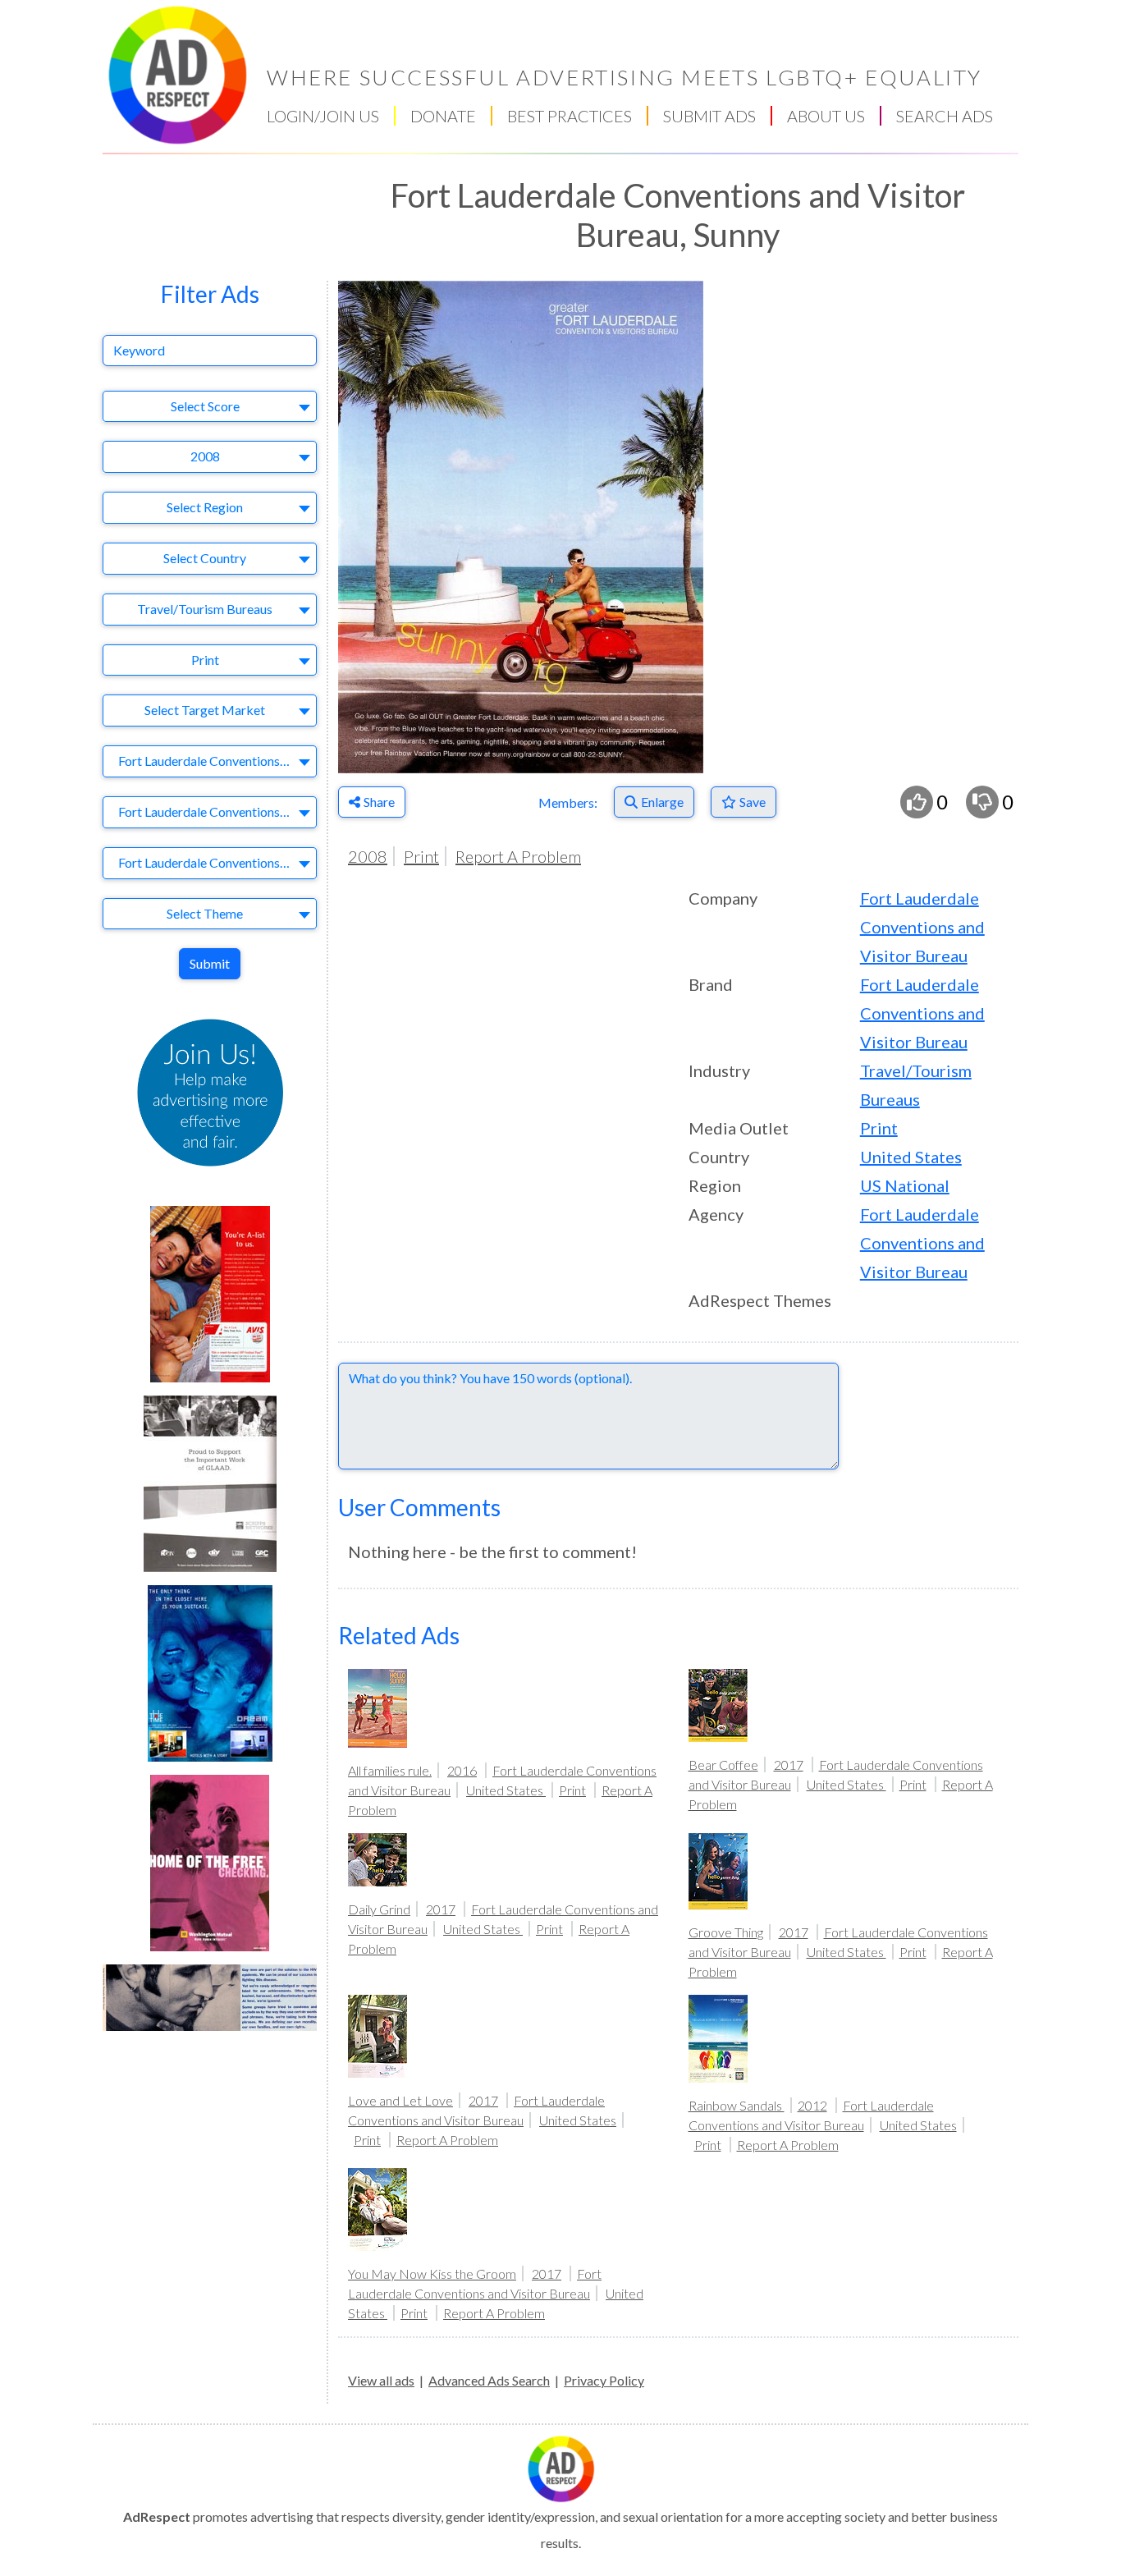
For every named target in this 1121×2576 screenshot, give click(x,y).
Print (421, 856)
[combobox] (210, 407)
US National (905, 1185)
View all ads (381, 2380)
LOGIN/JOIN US (323, 116)
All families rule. (390, 1770)
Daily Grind (379, 1909)
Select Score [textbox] (205, 406)
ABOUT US (826, 116)
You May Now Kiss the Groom (432, 2273)
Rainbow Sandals (737, 2105)
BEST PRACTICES (570, 116)
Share (379, 802)
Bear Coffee (723, 1765)
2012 (812, 2105)
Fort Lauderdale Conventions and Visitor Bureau (922, 927)
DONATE (443, 116)
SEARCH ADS (945, 116)
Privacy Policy (604, 2380)
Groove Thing (726, 1932)
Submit (210, 963)
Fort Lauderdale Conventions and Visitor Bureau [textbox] (213, 761)
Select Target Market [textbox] (205, 710)
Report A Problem (518, 856)
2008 (368, 856)
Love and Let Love (400, 2100)
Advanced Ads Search (489, 2380)
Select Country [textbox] (205, 558)
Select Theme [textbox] (205, 913)
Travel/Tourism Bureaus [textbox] (205, 609)
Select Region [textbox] (205, 507)
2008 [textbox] (205, 456)
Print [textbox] (205, 660)
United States (911, 1157)
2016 (462, 1770)
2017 (789, 1765)
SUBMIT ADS (709, 116)
